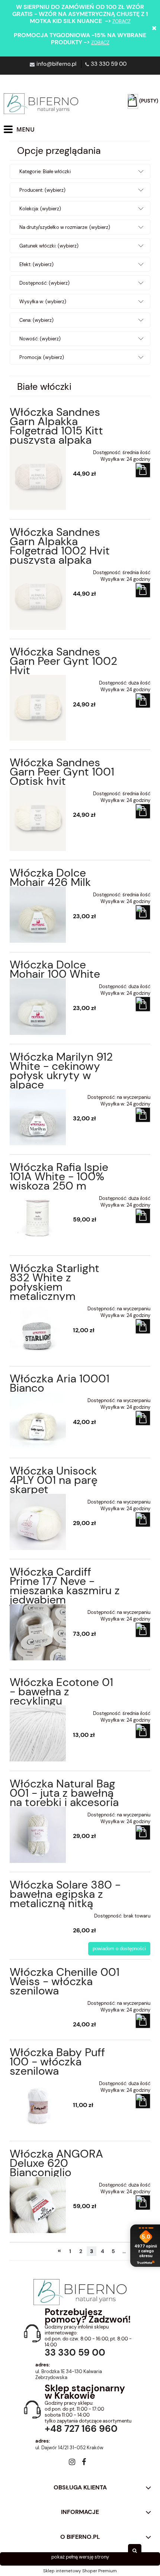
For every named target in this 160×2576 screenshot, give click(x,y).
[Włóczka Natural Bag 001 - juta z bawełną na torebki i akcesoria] (38, 1835)
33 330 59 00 (109, 64)
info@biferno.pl (56, 64)
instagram (72, 2463)
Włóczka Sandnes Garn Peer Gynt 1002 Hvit (63, 661)
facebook (84, 2463)
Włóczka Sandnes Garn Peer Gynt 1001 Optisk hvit (62, 772)
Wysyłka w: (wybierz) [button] (43, 302)
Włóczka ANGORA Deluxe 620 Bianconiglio (56, 2163)
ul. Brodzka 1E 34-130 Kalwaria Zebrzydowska (69, 2375)
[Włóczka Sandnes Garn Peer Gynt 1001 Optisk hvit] (38, 818)
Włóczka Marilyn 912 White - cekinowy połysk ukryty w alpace (61, 1071)
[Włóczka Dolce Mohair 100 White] (38, 1007)
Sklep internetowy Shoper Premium (80, 2571)
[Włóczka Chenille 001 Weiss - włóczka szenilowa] (38, 2001)
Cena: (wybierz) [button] (36, 320)
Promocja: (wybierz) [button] (42, 357)
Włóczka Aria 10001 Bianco (60, 1383)
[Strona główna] (41, 104)
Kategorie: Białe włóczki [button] (45, 171)
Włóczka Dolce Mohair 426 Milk (50, 877)
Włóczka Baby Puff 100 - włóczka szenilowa (57, 2062)
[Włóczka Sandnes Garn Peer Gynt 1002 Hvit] (38, 708)
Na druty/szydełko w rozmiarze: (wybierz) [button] (65, 227)
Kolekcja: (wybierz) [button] (40, 209)
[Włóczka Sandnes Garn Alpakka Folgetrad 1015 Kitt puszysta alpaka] (38, 477)
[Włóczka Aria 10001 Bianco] (38, 1420)
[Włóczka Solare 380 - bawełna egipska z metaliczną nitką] (38, 1913)
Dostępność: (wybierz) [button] (44, 283)
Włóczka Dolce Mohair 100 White (55, 969)
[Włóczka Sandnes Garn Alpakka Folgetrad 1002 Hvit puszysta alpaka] (38, 597)
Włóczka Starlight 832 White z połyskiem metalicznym (55, 1282)
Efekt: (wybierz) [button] (36, 264)
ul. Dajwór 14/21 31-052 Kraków (69, 2448)
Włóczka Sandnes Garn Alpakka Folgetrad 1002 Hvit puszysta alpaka (60, 546)
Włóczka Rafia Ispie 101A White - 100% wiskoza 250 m (59, 1176)
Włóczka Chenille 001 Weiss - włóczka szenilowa (65, 1981)
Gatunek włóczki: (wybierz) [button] (49, 246)
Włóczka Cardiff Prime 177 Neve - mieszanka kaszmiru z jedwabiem (65, 1586)
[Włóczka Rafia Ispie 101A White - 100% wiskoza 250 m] (38, 1218)
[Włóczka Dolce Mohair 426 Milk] (38, 915)
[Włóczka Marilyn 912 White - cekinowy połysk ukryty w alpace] (38, 1117)
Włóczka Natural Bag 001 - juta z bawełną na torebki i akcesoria (64, 1793)
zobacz (121, 21)
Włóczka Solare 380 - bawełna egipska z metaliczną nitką (65, 1894)
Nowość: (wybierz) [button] (40, 339)
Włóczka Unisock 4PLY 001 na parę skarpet (54, 1480)
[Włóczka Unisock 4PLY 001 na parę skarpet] (38, 1522)
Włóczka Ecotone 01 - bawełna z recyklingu (61, 1691)
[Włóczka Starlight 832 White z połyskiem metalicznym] (38, 1329)
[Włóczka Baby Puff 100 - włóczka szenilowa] (38, 2103)
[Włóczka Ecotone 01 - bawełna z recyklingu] (38, 1733)
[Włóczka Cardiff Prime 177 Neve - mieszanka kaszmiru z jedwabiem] (38, 1632)
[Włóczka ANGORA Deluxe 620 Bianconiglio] (38, 2205)
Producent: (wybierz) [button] (42, 190)
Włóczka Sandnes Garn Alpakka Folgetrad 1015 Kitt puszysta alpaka (56, 426)
